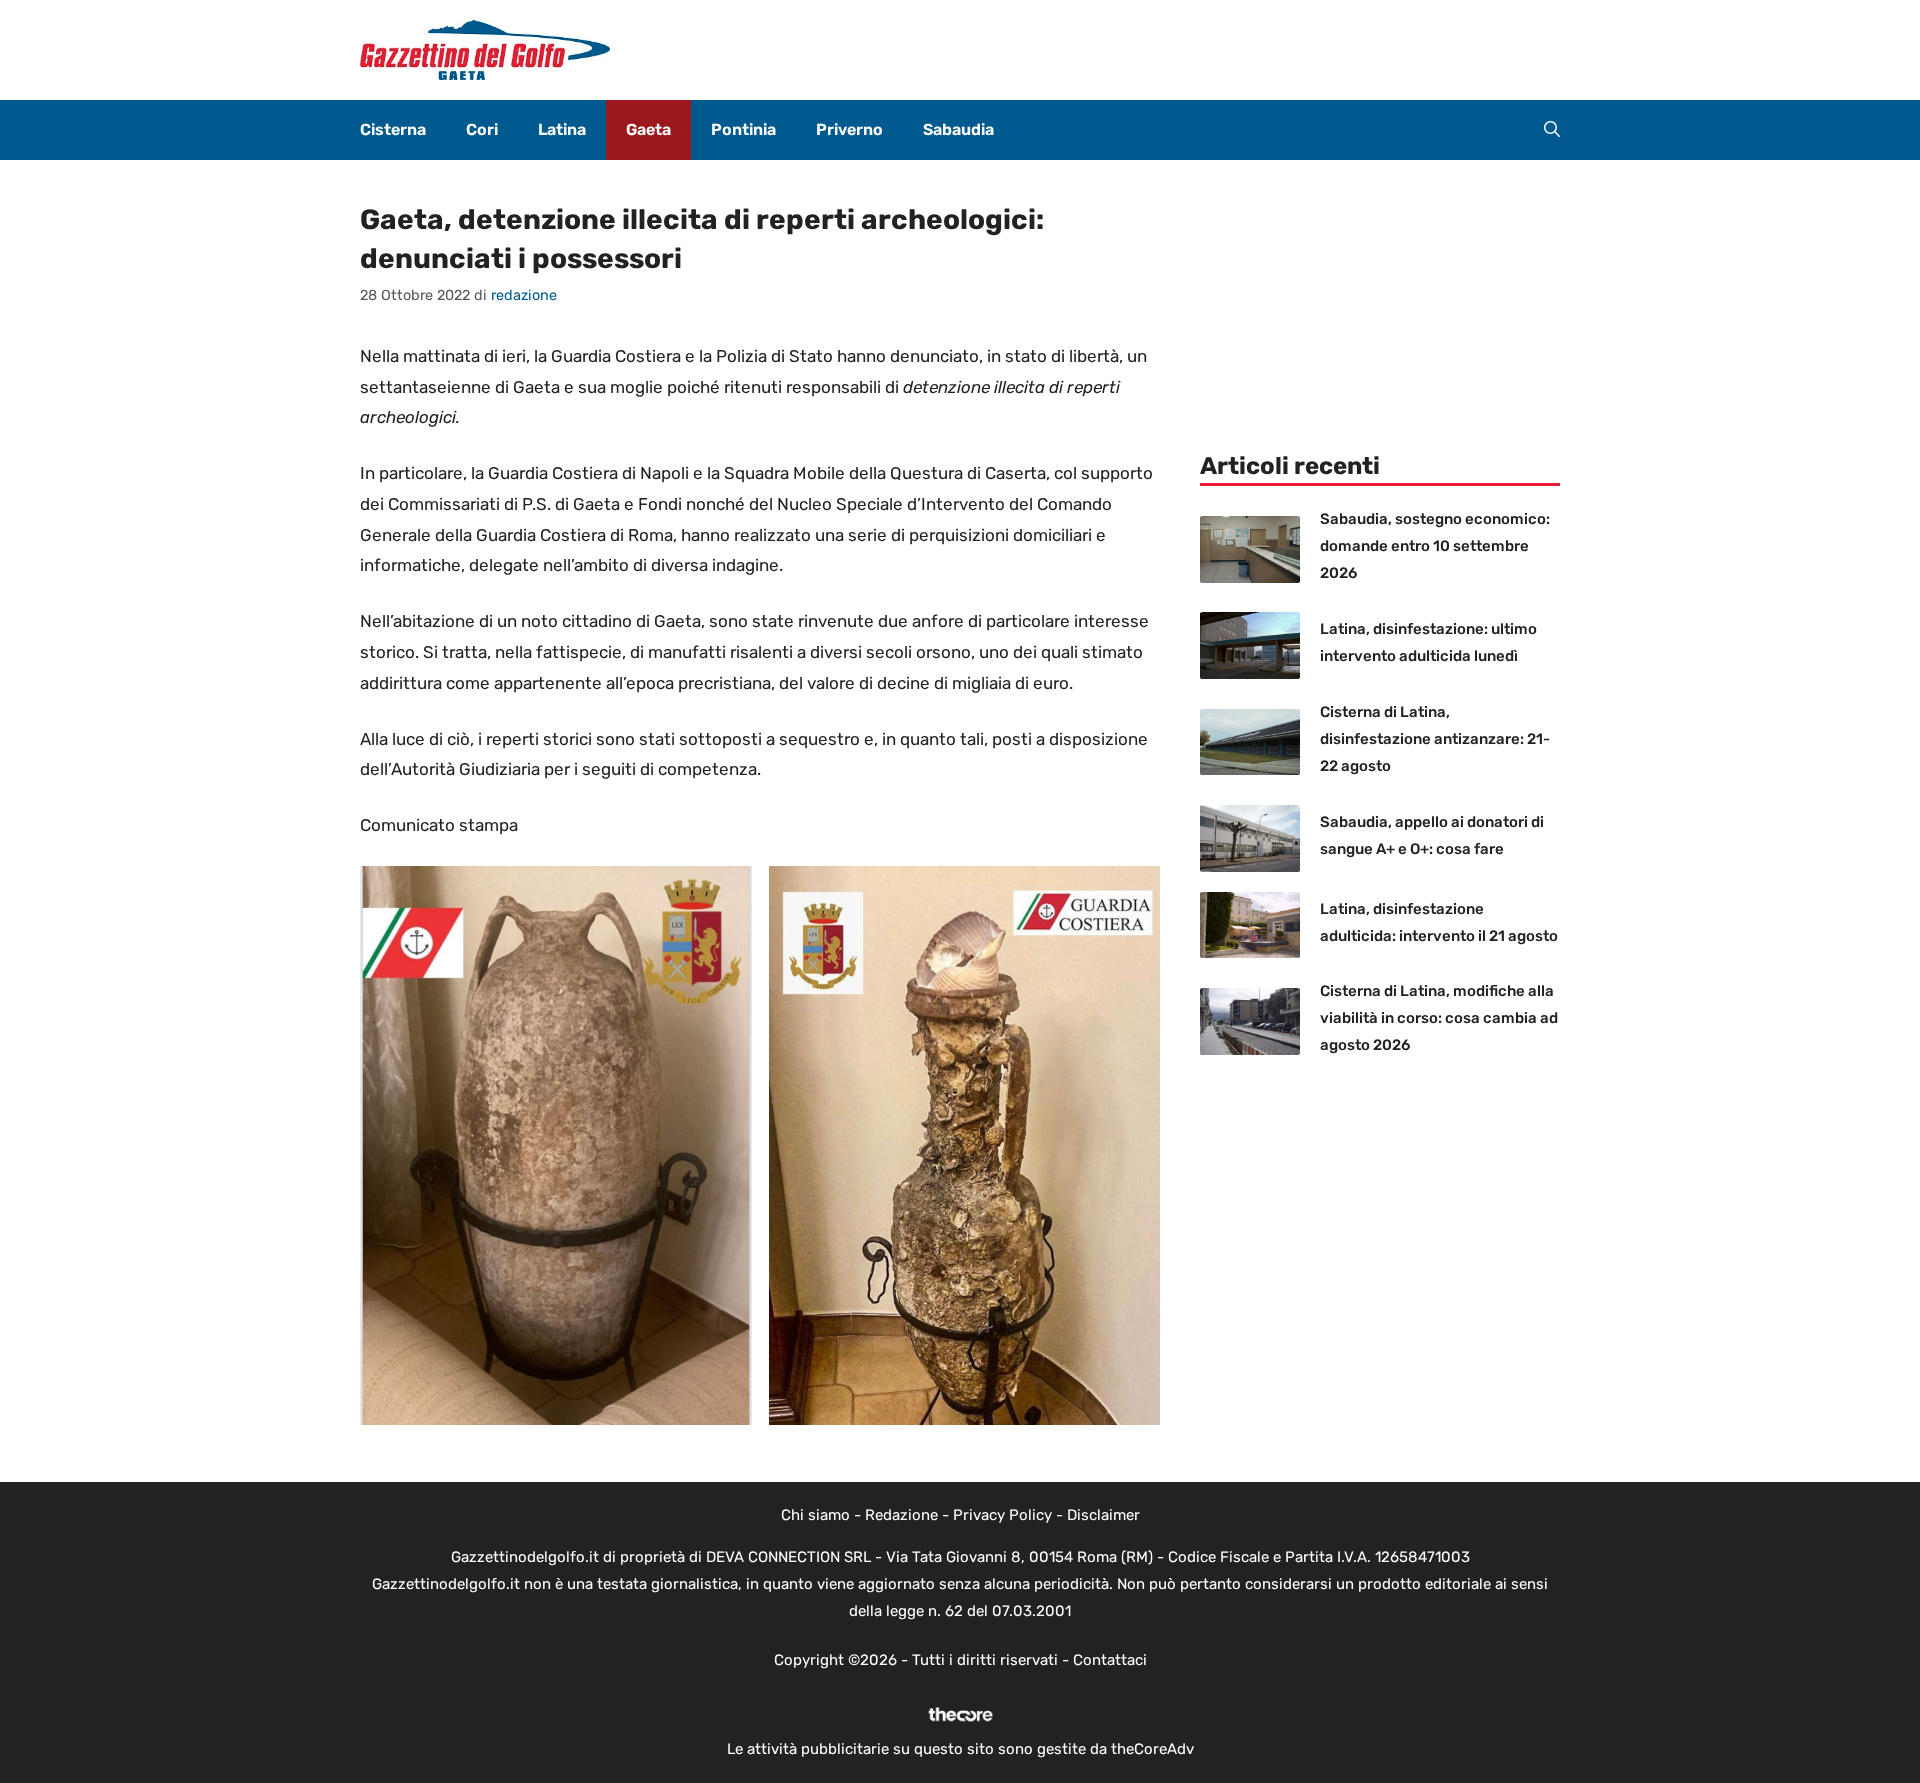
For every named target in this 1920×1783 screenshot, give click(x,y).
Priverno (849, 129)
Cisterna (393, 129)
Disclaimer (1103, 1515)
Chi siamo (815, 1515)
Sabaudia (958, 129)
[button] (1552, 130)
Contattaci (1110, 1660)
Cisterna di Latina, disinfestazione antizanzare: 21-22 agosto (1435, 739)
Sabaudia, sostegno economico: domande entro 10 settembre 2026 (1435, 546)
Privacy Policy (1002, 1515)
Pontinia (743, 129)
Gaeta (648, 129)
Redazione (901, 1515)
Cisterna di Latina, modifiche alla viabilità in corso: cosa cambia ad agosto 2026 (1439, 1018)
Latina (562, 129)
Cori (482, 129)
